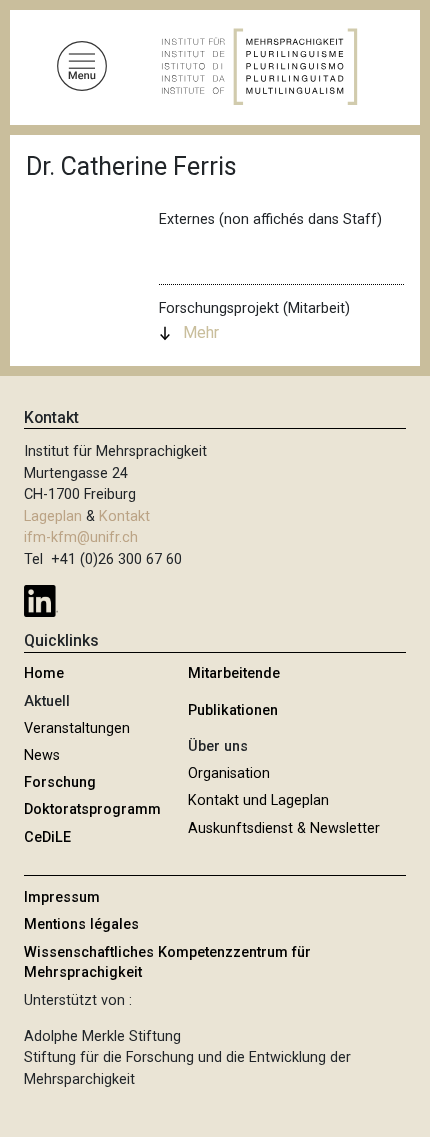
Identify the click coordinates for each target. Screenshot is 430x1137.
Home (44, 673)
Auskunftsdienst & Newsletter (284, 828)
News (42, 755)
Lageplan (53, 516)
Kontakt (124, 516)
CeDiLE (47, 837)
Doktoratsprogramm (92, 809)
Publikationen (233, 710)
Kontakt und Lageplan (258, 800)
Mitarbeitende (234, 673)
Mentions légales (81, 924)
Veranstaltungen (77, 728)
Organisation (229, 773)
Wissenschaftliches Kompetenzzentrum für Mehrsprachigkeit (167, 962)
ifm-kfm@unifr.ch (81, 537)
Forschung (60, 782)
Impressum (62, 897)
